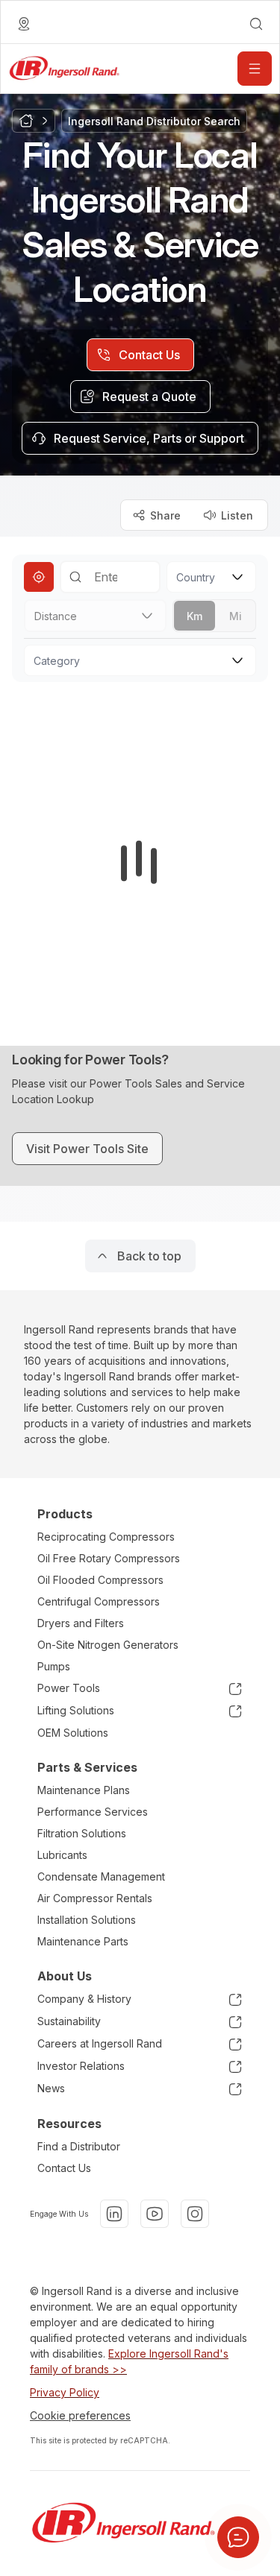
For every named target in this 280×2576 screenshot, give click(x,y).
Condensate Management (101, 1876)
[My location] (39, 577)
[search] (256, 24)
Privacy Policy (65, 2392)
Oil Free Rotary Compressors (109, 1558)
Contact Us (64, 2168)
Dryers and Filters (81, 1623)
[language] (24, 24)
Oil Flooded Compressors (100, 1580)
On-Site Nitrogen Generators (108, 1645)
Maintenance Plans (84, 1790)
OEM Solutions (73, 1733)
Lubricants (62, 1855)
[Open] (255, 69)
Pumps (54, 1666)
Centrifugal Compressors (99, 1601)
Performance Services (93, 1812)
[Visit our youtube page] (155, 2214)
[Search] (75, 577)
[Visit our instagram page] (195, 2214)
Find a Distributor (79, 2146)
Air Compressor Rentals (95, 1898)
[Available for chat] (238, 2537)
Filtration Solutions (82, 1833)
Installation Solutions (87, 1920)
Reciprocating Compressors (106, 1537)
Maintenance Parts (83, 1941)
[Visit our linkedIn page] (114, 2214)
